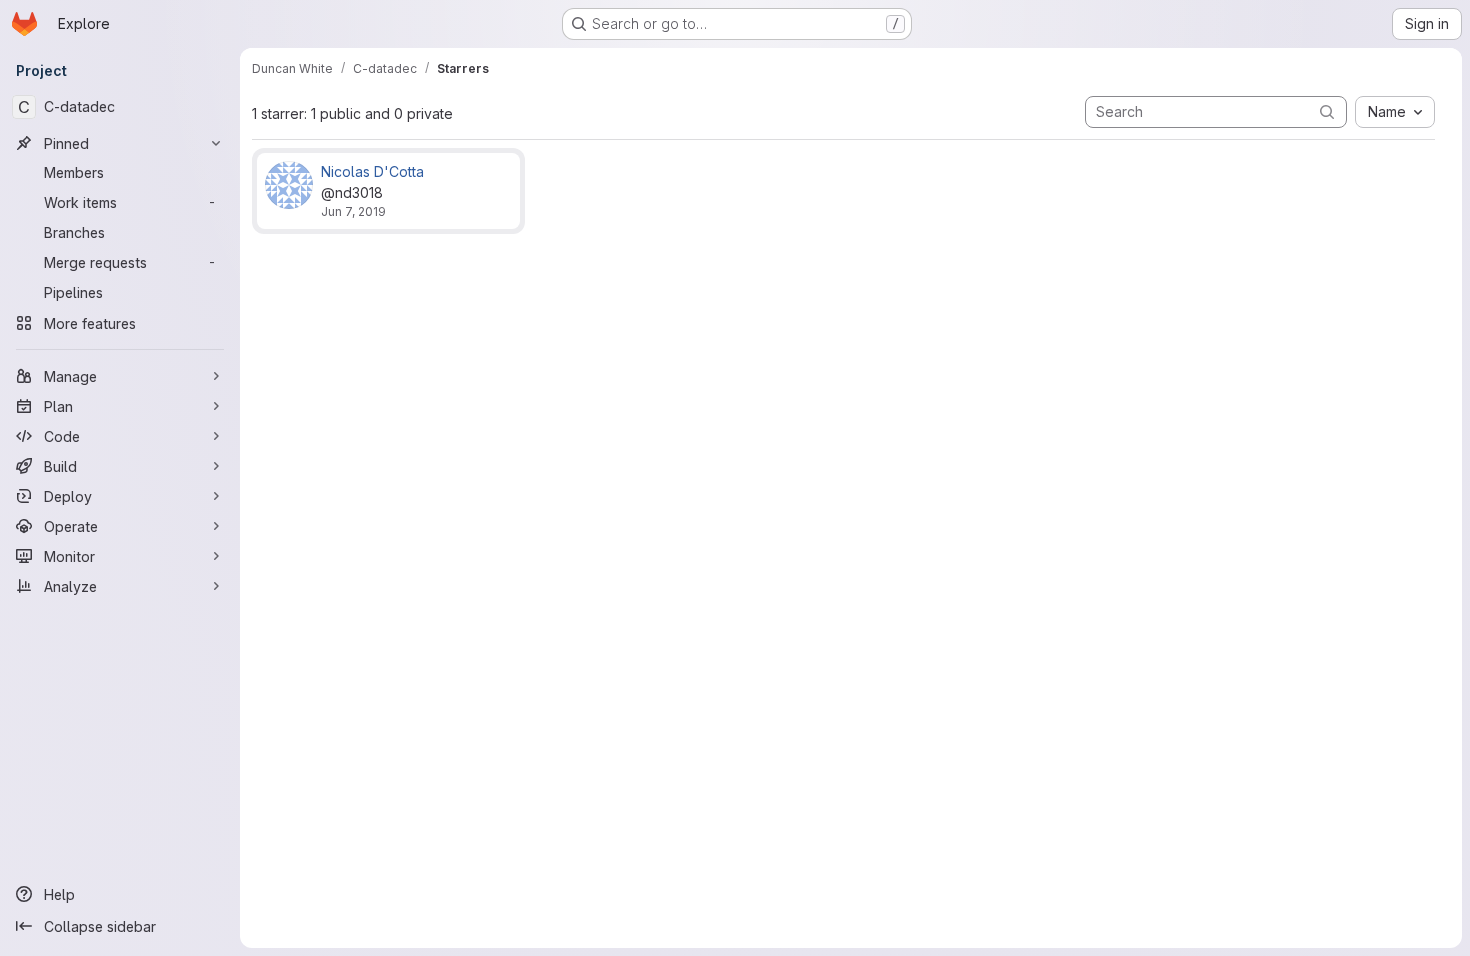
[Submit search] (1327, 111)
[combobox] (1395, 112)
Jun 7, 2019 (353, 211)
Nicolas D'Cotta (372, 171)
